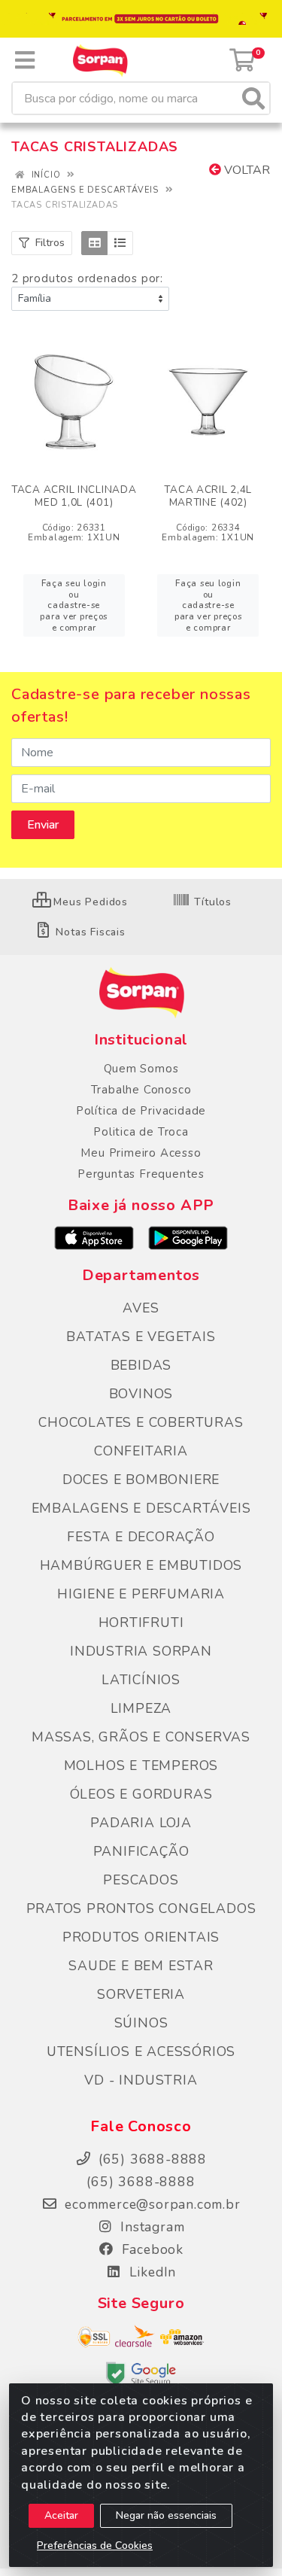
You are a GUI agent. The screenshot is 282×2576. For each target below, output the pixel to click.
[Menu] (25, 60)
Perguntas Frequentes (141, 1174)
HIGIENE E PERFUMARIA (141, 1594)
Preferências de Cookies (95, 2546)
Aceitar (61, 2515)
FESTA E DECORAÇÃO (141, 1537)
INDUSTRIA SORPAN (141, 1651)
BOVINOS (141, 1394)
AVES (141, 1308)
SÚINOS (141, 2023)
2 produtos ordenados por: (87, 278)
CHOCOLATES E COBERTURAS (141, 1422)
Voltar (246, 170)
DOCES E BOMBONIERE (141, 1480)
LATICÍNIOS (141, 1680)
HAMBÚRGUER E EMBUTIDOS (141, 1565)
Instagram (151, 2227)
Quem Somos (141, 1069)
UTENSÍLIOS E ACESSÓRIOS (141, 2051)
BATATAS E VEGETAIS (141, 1337)
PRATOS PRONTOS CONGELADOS (141, 1908)
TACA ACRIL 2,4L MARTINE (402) (208, 496)
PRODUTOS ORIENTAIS (141, 1937)
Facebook (150, 2249)
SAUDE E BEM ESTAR (141, 1966)
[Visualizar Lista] (120, 243)
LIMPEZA (141, 1708)
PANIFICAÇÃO (141, 1851)
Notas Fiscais (89, 932)
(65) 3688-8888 (141, 2182)
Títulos (211, 902)
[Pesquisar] (253, 98)
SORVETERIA (141, 1994)
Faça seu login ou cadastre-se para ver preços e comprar (74, 605)
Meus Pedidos (89, 902)
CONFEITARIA (141, 1451)
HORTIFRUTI (141, 1623)
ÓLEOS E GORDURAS (141, 1794)
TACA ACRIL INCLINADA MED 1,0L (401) (74, 496)
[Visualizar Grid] (94, 243)
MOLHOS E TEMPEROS (141, 1765)
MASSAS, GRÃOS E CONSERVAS (141, 1737)
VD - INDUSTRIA (141, 2080)
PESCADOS (141, 1880)
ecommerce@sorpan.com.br (150, 2204)
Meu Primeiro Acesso (141, 1153)
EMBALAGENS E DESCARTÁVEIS (141, 1508)
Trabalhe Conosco (141, 1090)
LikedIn (150, 2272)
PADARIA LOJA (141, 1823)
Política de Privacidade (141, 1111)
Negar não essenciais (166, 2515)
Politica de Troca (141, 1132)
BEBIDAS (141, 1365)
